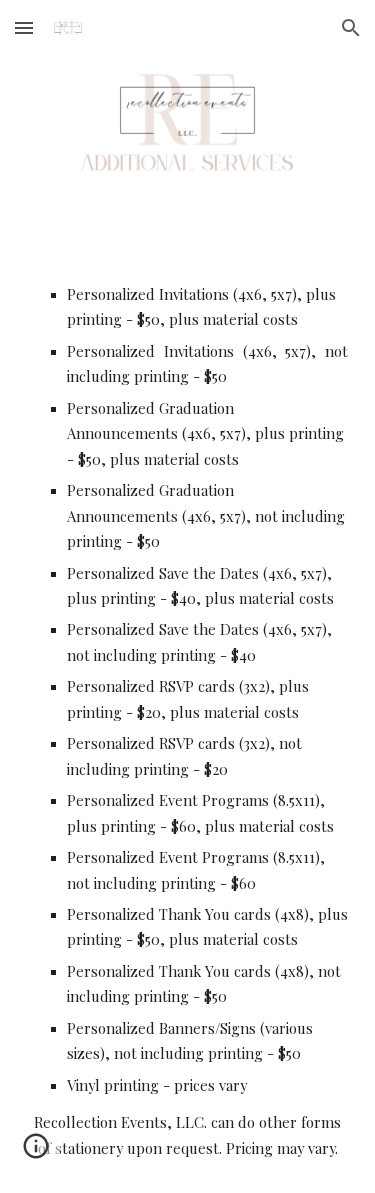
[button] (24, 27)
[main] (188, 721)
